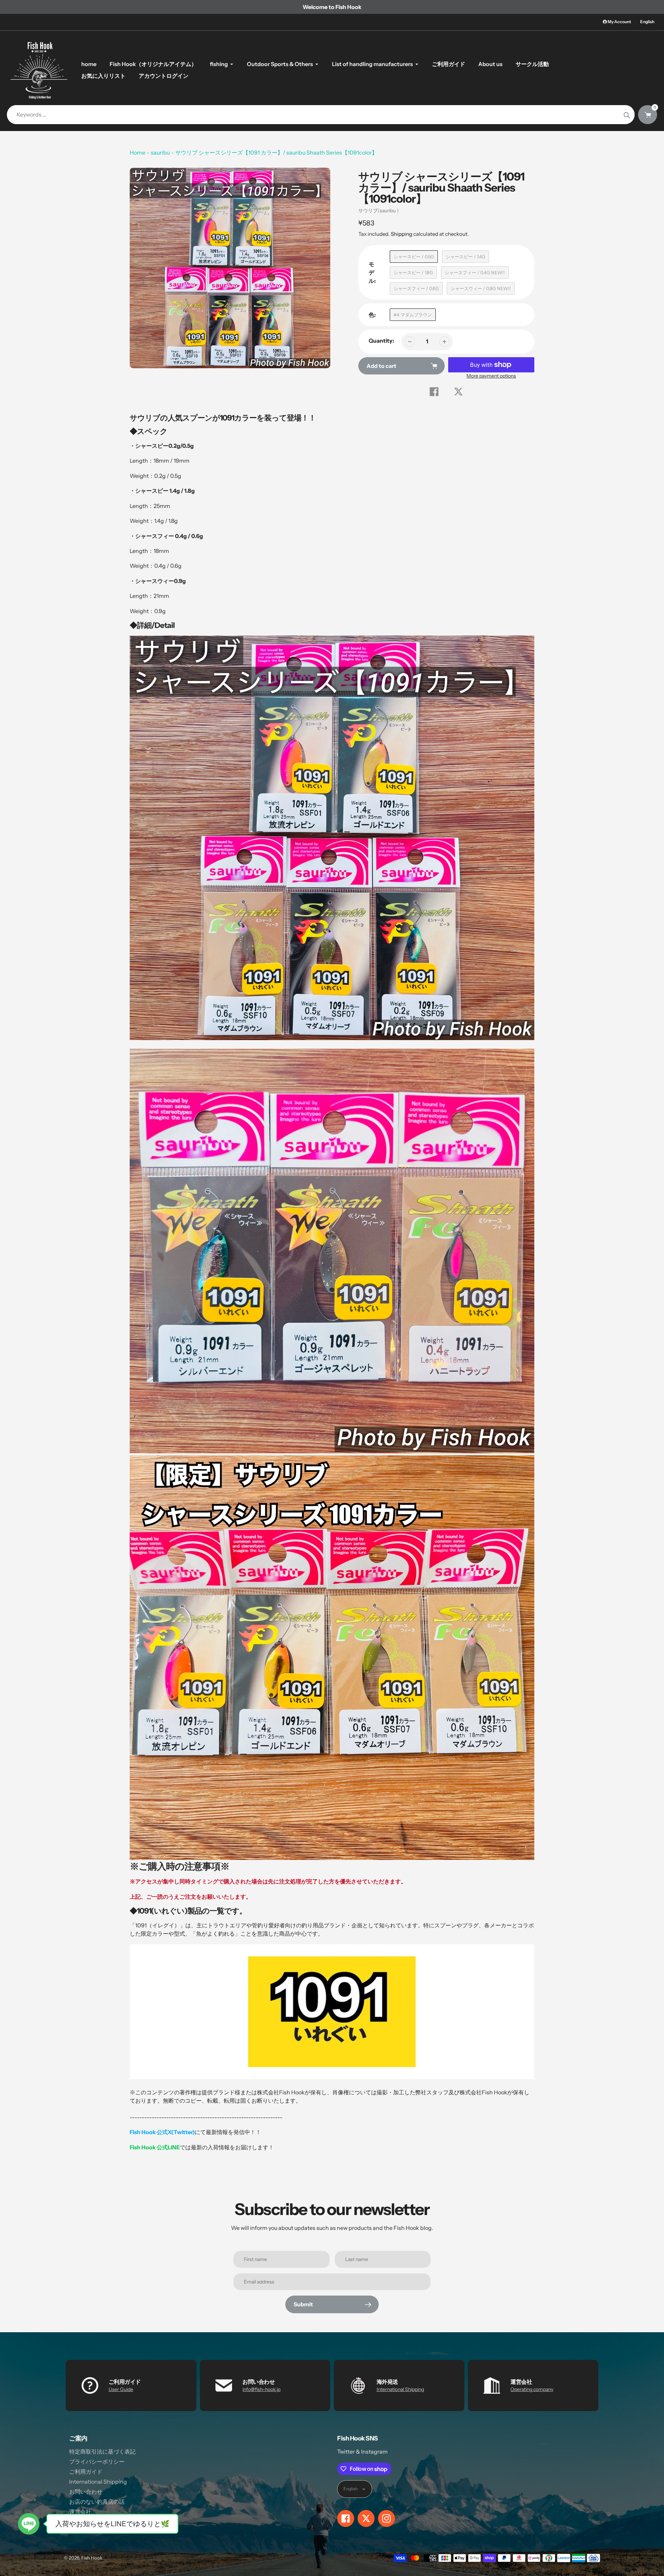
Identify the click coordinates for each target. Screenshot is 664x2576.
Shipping (402, 234)
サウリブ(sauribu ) (379, 211)
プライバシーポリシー (97, 2462)
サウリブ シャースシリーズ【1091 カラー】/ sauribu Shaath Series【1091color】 (276, 152)
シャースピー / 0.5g (414, 257)
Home (137, 152)
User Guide (121, 2389)
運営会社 (80, 2512)
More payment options (491, 376)
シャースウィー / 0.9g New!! (481, 288)
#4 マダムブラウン (413, 315)
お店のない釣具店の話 (97, 2502)
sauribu (160, 152)
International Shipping (400, 2389)
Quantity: (381, 341)
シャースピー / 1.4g (465, 257)
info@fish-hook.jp (261, 2389)
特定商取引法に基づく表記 (102, 2452)
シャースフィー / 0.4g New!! (475, 272)
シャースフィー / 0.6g (416, 288)
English (647, 22)
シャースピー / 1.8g (413, 272)
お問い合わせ (86, 2492)
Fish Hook (92, 2558)
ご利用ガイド (86, 2472)
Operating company (532, 2389)
